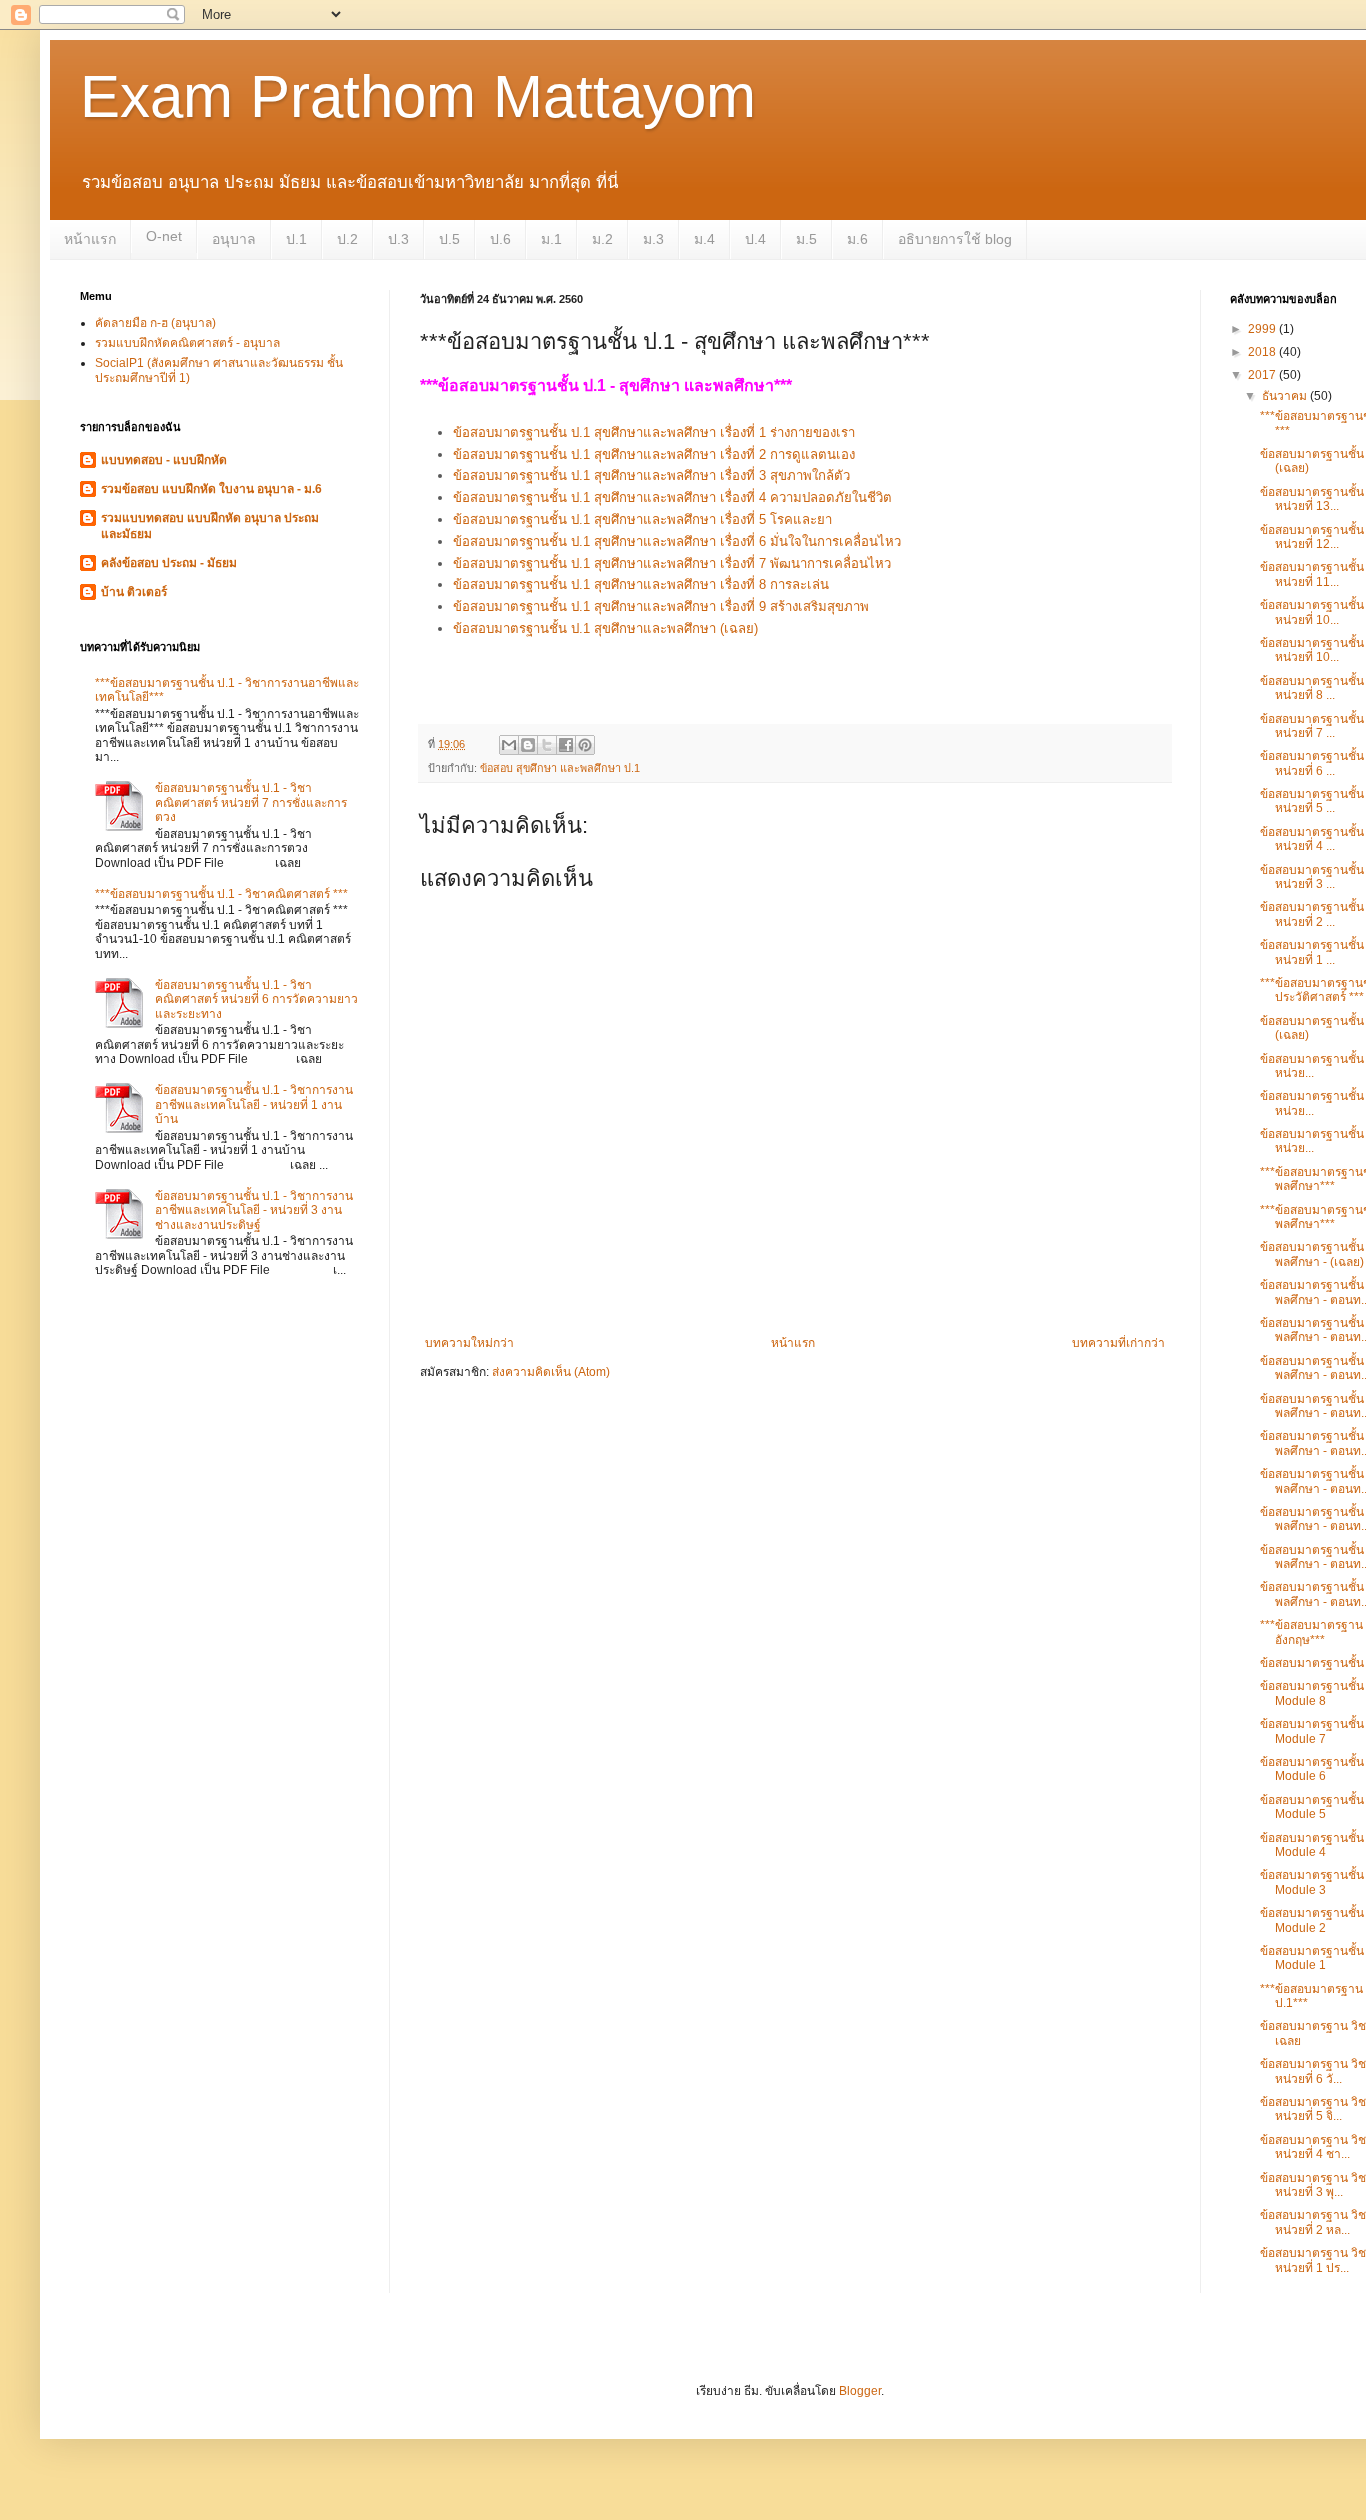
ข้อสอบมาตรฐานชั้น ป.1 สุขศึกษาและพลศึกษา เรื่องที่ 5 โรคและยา (642, 519)
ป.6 (500, 239)
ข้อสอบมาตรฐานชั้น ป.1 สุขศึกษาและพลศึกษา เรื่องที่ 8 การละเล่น (641, 584)
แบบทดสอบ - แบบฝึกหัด (164, 460)
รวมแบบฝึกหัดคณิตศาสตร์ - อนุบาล (187, 343)
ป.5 (449, 239)
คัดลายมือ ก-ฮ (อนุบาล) (155, 323)
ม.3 (653, 239)
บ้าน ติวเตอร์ (134, 592)
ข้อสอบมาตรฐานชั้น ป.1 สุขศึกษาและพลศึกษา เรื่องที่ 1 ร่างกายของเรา (654, 432)
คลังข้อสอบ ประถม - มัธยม (169, 563)
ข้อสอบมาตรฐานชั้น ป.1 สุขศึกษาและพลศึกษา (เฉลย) (607, 628)
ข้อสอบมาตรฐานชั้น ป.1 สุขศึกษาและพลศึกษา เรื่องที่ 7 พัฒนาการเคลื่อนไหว (672, 563)
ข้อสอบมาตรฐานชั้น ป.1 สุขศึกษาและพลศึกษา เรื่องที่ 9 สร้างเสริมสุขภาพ (661, 606)
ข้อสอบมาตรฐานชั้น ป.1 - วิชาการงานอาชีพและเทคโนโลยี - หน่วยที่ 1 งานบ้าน (254, 1104)
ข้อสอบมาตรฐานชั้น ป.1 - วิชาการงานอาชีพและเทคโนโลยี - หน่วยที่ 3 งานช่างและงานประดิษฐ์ (254, 1210)
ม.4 (704, 239)
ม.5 (806, 239)
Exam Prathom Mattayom (418, 96)
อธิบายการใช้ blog (955, 239)
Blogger (860, 2391)
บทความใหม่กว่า (469, 1343)
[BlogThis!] (528, 745)
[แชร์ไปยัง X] (547, 745)
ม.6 (857, 239)
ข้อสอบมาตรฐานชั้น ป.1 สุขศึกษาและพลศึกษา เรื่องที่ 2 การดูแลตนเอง (654, 454)
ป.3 (398, 239)
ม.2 (602, 239)
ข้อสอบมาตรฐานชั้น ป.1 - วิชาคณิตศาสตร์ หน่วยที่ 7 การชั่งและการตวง (251, 802)
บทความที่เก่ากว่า (1118, 1343)
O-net (164, 236)
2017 (1263, 375)
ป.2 (347, 239)
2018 (1263, 352)
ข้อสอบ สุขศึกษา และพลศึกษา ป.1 (560, 768)
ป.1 (296, 239)
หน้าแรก (90, 239)
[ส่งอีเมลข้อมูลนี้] (509, 745)
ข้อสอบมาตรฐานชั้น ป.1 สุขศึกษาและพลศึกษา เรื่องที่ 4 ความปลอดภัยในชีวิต (672, 497)
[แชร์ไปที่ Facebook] (566, 745)
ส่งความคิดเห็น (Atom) (551, 1372)
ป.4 (755, 239)
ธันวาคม (1286, 396)
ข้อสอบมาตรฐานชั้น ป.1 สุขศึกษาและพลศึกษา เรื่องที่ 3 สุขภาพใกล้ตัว (651, 475)
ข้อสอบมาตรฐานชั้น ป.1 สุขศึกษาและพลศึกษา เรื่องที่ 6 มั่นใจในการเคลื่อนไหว (677, 541)
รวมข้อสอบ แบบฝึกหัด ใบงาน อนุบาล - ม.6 (211, 489)
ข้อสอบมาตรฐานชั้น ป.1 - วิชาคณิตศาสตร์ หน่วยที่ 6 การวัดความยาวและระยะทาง (256, 999)
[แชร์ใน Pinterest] (585, 745)
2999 (1263, 329)
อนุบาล (234, 239)
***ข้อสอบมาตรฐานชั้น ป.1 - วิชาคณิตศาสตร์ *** (221, 894)
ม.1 (551, 239)
